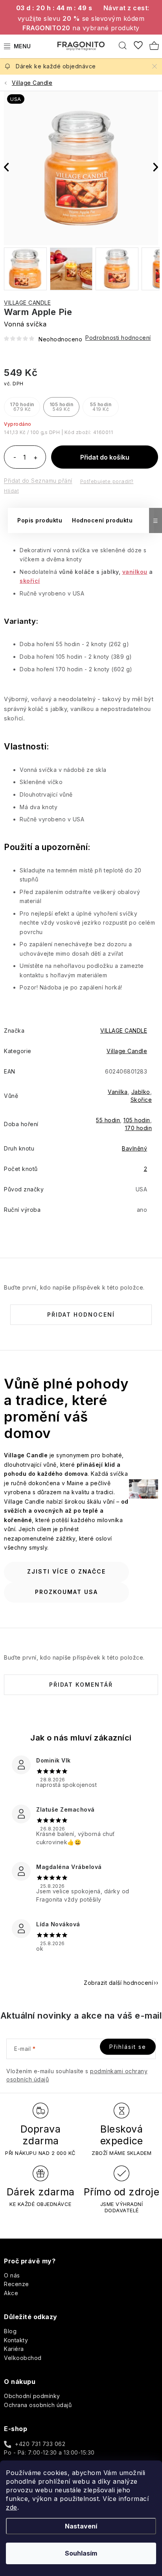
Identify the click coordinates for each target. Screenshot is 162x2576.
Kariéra (14, 2349)
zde (12, 2507)
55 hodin (108, 1120)
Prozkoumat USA (66, 1592)
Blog (10, 2331)
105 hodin (137, 1120)
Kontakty (16, 2340)
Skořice (141, 1100)
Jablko (141, 1092)
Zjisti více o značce (66, 1571)
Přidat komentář (81, 1685)
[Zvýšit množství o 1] (35, 458)
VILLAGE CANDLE (27, 303)
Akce (11, 2293)
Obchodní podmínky (32, 2396)
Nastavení (81, 2526)
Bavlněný (134, 1148)
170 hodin (139, 1128)
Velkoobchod (23, 2358)
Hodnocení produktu (102, 520)
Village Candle (127, 1051)
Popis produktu (40, 520)
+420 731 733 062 (40, 2444)
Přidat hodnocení (81, 1315)
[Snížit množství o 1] (15, 458)
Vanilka (118, 1092)
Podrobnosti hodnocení (118, 338)
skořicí (30, 581)
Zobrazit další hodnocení (118, 1983)
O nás (12, 2275)
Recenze (17, 2284)
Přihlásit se (128, 2047)
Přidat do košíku (105, 457)
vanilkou (135, 572)
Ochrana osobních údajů (38, 2405)
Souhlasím (81, 2553)
